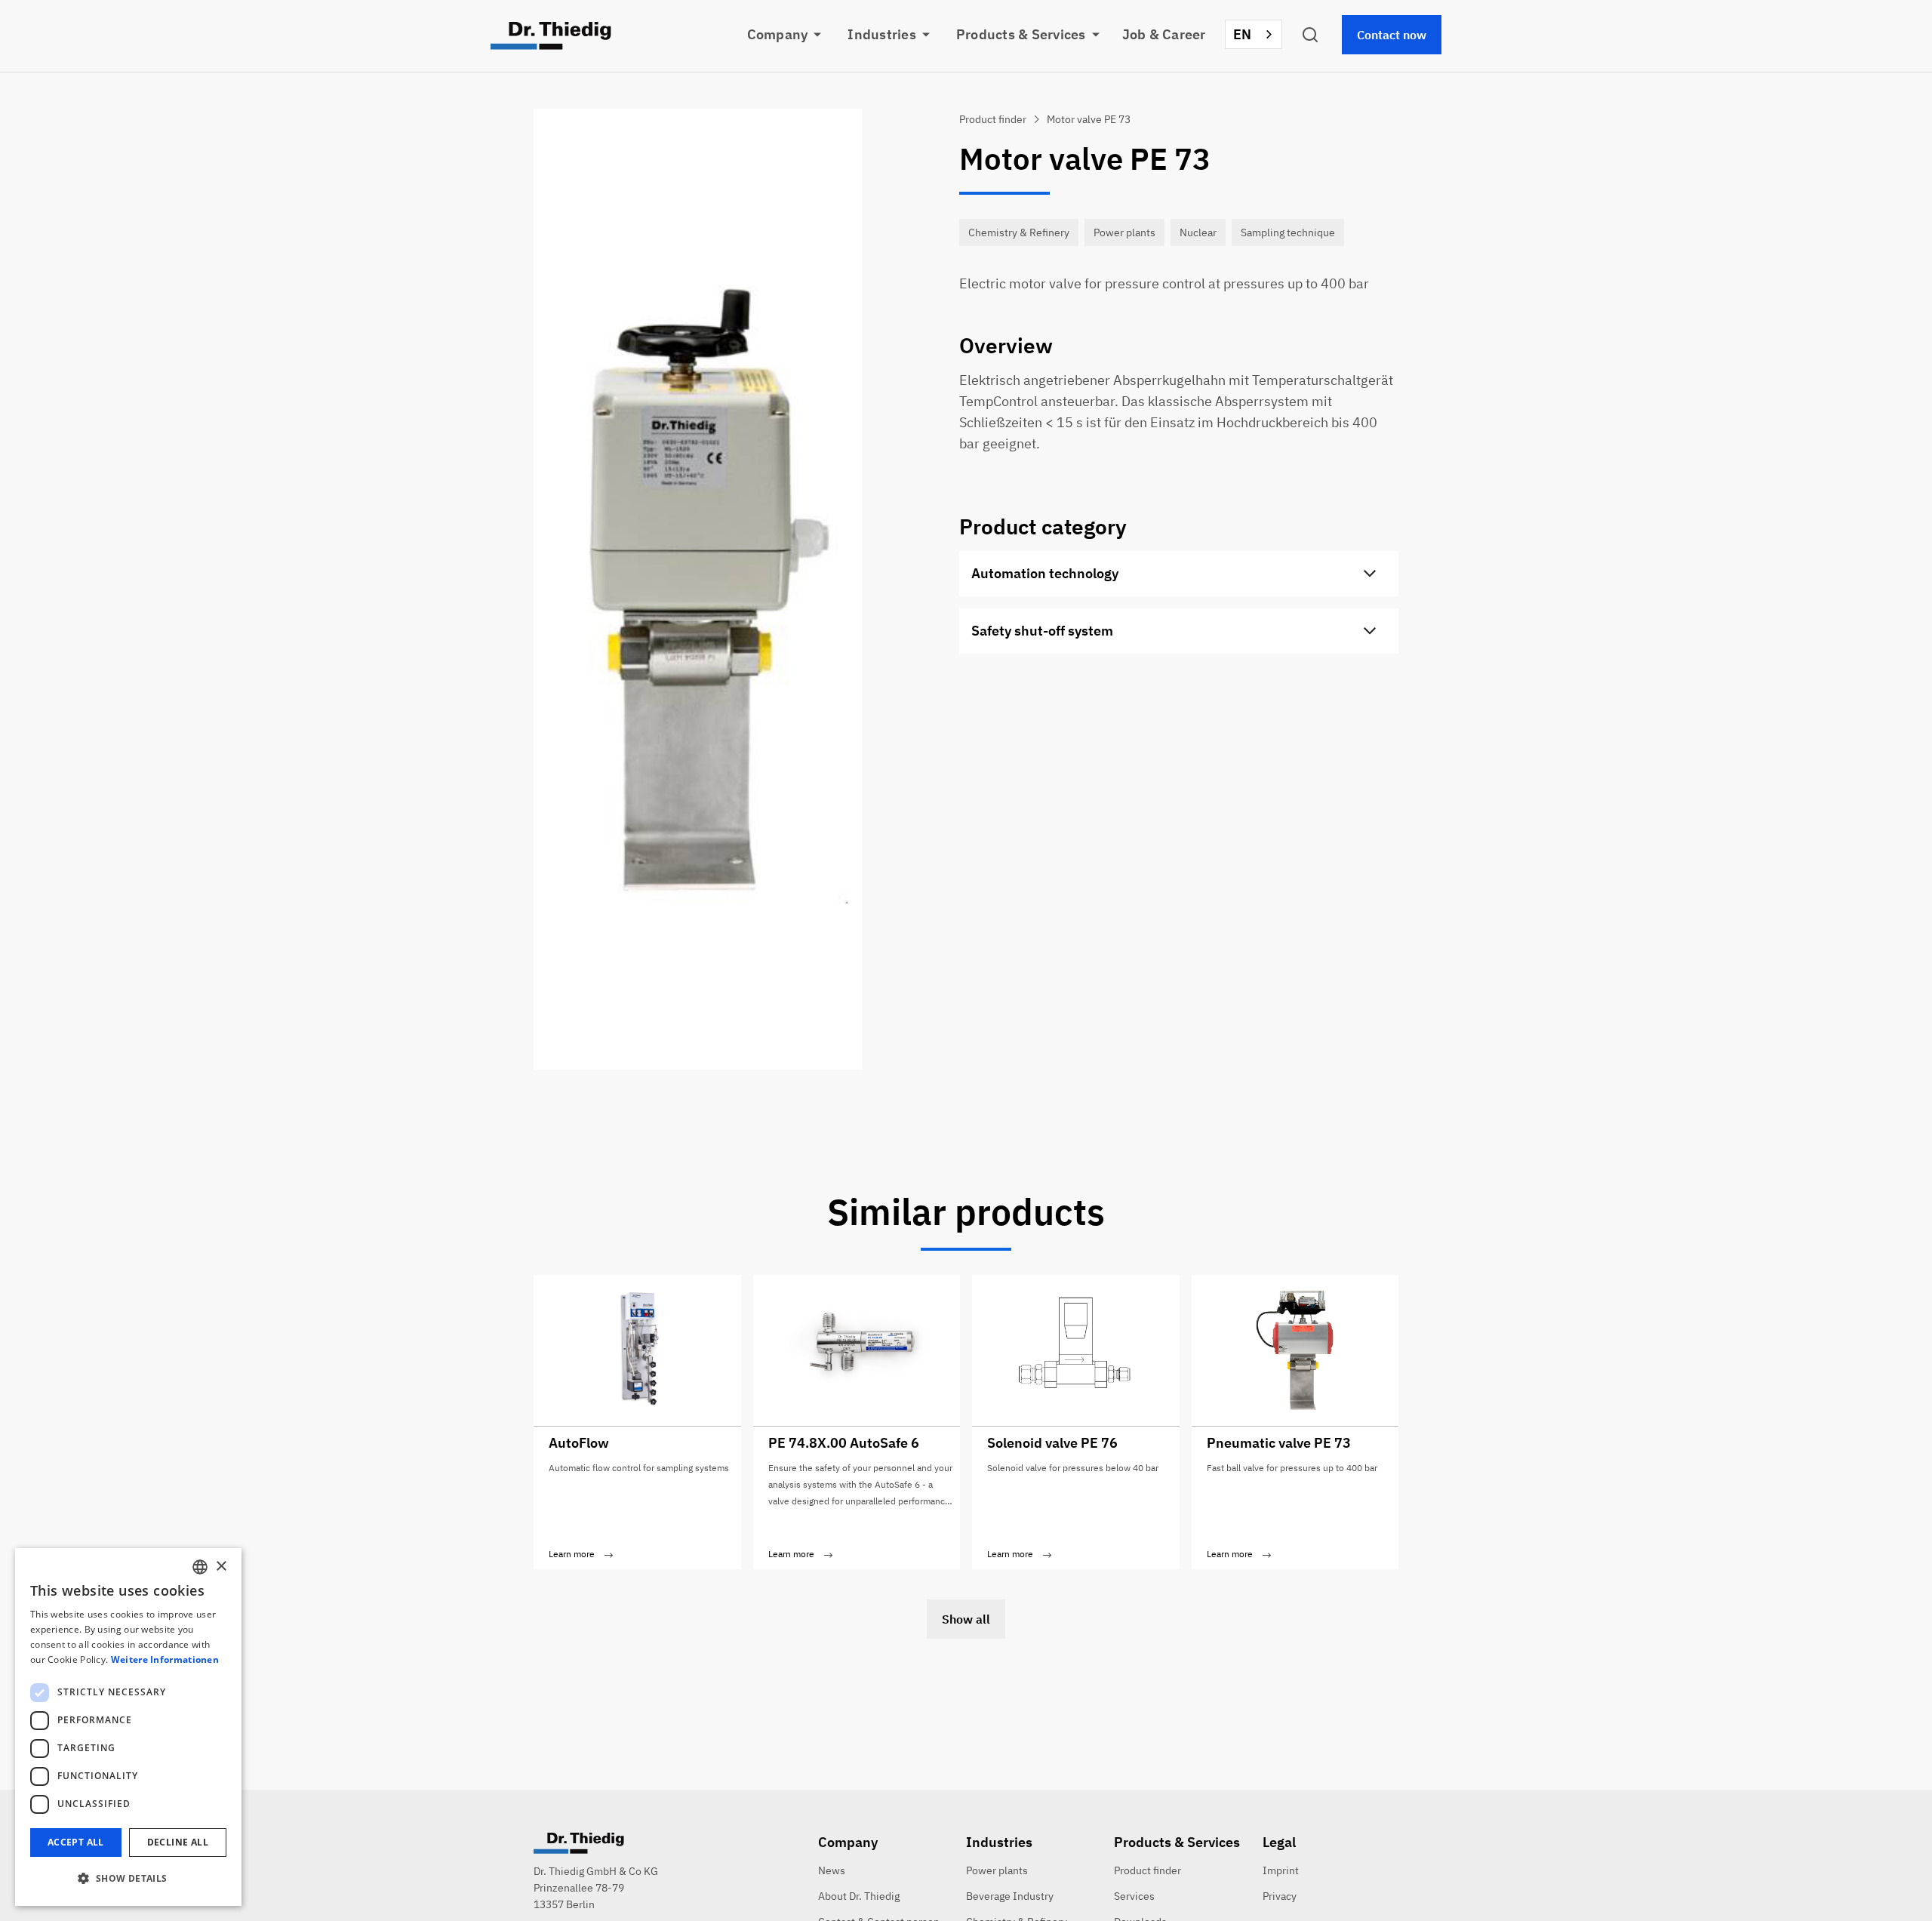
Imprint (1281, 1870)
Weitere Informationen (165, 1659)
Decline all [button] (178, 1842)
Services (1134, 1896)
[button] (794, 35)
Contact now (1392, 35)
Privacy (1280, 1896)
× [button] (221, 1567)
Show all (966, 1619)
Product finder (1148, 1870)
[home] (551, 36)
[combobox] (1254, 34)
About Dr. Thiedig (859, 1896)
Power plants (997, 1870)
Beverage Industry (1010, 1896)
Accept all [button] (76, 1842)
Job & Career (1164, 34)
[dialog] (128, 1727)
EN (1243, 34)
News (832, 1870)
